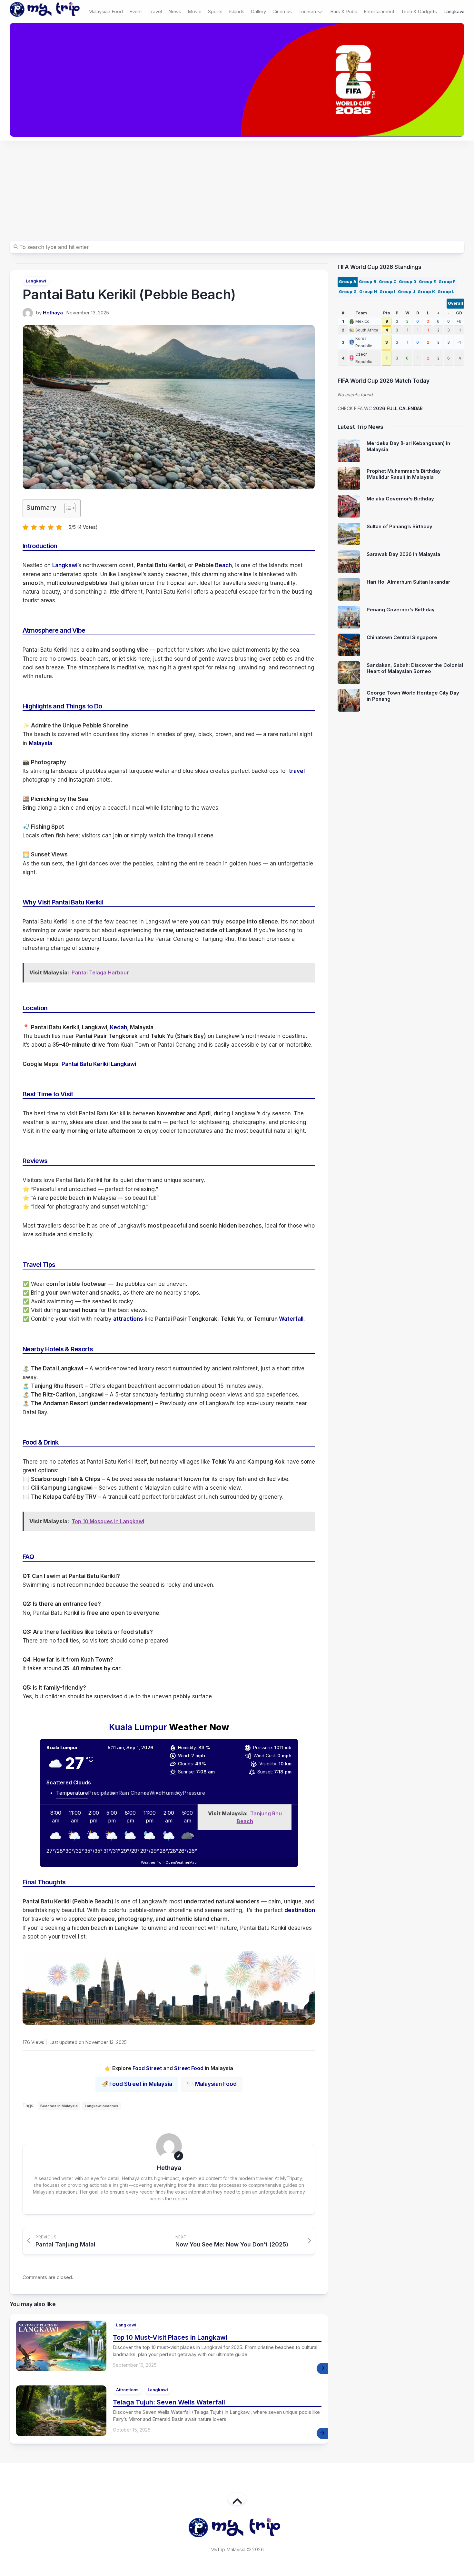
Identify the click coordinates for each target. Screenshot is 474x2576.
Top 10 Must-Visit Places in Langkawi (170, 2337)
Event (136, 11)
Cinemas (282, 11)
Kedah (118, 1027)
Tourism (307, 11)
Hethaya (53, 313)
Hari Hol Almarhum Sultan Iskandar (408, 582)
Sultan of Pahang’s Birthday (400, 526)
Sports (215, 11)
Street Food (189, 2068)
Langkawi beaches (102, 2106)
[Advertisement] (237, 189)
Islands (237, 11)
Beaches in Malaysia (59, 2106)
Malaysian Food (106, 11)
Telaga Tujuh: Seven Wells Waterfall (169, 2402)
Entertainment (379, 11)
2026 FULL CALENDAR (398, 408)
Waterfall (291, 1319)
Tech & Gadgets (419, 11)
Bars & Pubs (344, 11)
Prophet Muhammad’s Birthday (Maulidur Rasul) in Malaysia (404, 474)
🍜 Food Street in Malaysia (137, 2084)
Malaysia (40, 743)
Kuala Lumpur (138, 1727)
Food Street (147, 2068)
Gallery (258, 11)
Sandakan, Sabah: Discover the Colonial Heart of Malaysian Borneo (415, 668)
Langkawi (454, 11)
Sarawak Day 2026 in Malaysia (403, 554)
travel (297, 771)
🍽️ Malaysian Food (212, 2084)
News (175, 11)
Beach (223, 565)
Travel (155, 11)
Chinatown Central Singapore (402, 637)
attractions (128, 1319)
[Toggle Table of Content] (67, 508)
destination (300, 1910)
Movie (195, 11)
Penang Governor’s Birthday (401, 610)
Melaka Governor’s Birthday (400, 499)
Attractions (127, 2390)
